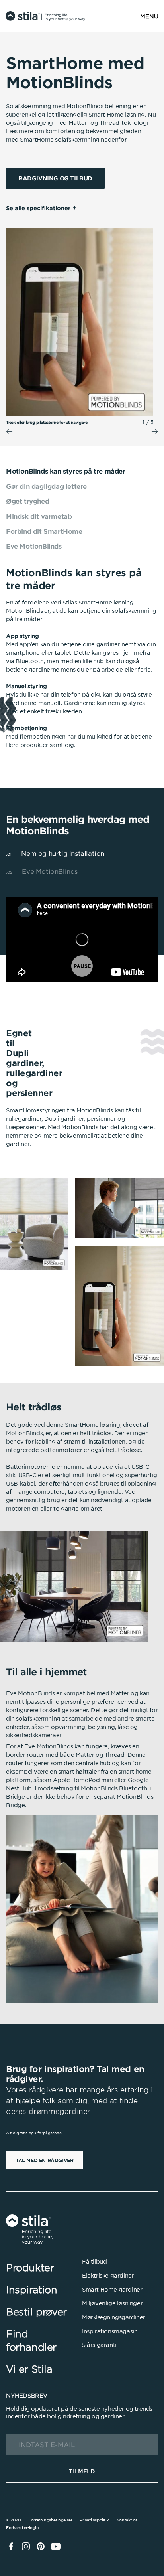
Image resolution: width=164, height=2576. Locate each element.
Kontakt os (127, 2520)
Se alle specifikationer (38, 208)
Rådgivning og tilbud (55, 178)
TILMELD (82, 2471)
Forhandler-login (22, 2527)
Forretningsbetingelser (50, 2520)
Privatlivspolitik (94, 2520)
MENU (149, 16)
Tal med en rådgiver (44, 2160)
